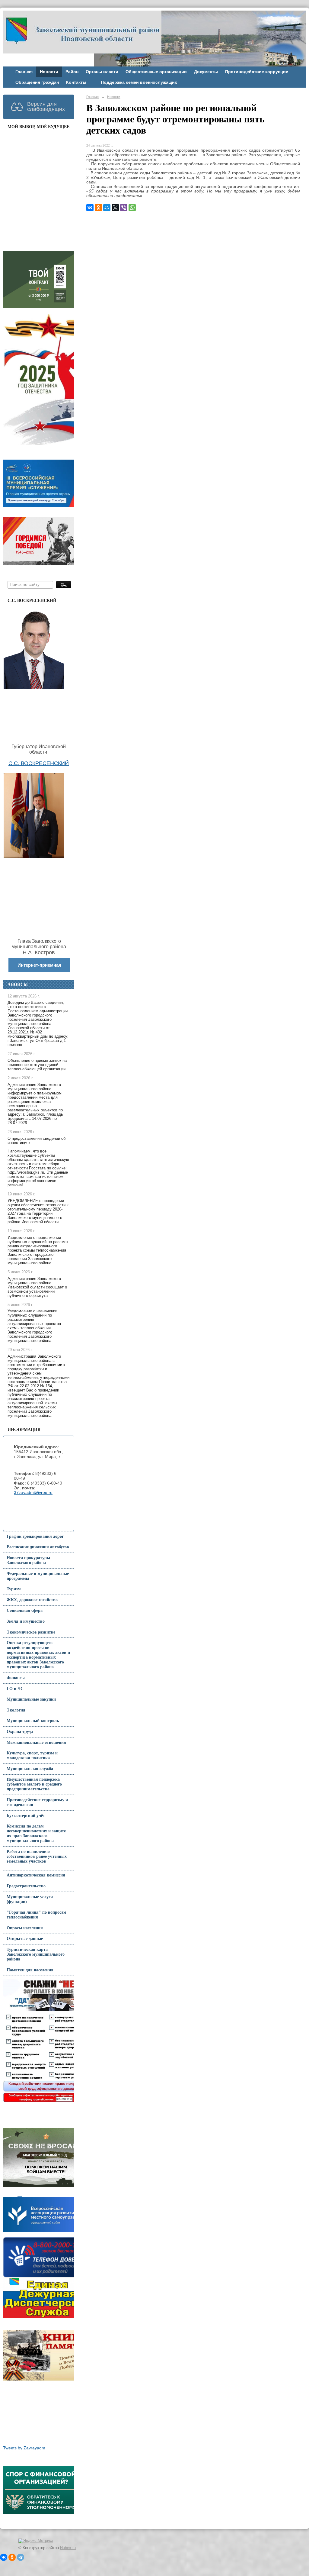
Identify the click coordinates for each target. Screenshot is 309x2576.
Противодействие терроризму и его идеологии (37, 1802)
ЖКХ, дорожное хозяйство (32, 1600)
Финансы (16, 1678)
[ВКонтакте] (90, 208)
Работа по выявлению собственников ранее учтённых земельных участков (37, 1856)
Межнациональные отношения (36, 1742)
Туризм (14, 1589)
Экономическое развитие (31, 1632)
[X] (115, 208)
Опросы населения (25, 1928)
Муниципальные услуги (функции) (30, 1899)
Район (72, 72)
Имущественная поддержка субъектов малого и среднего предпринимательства (34, 1784)
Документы (206, 72)
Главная (24, 72)
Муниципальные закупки (31, 1699)
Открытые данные (25, 1939)
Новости (49, 72)
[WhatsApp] (132, 208)
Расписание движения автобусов (38, 1547)
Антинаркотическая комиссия (36, 1875)
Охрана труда (20, 1732)
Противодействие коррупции (257, 72)
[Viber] (124, 208)
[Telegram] (21, 2557)
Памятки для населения (30, 1970)
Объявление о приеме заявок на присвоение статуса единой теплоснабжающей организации (37, 1065)
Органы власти (102, 72)
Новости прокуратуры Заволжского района (28, 1560)
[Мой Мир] (107, 208)
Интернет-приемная (39, 965)
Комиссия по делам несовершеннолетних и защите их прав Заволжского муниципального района (36, 1833)
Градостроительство (26, 1886)
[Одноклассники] (98, 208)
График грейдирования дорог (35, 1536)
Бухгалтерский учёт (26, 1816)
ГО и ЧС (15, 1689)
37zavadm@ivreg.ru (33, 1493)
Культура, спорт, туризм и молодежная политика (32, 1755)
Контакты (76, 82)
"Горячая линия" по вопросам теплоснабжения (37, 1915)
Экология (16, 1710)
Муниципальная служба (30, 1769)
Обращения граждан (37, 82)
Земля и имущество (26, 1621)
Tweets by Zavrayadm (24, 2448)
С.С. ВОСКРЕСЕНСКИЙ (39, 763)
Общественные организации (156, 72)
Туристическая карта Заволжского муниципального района (36, 1954)
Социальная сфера (25, 1610)
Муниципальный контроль (33, 1721)
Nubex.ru (68, 2548)
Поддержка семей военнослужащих (139, 82)
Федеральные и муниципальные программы (38, 1576)
